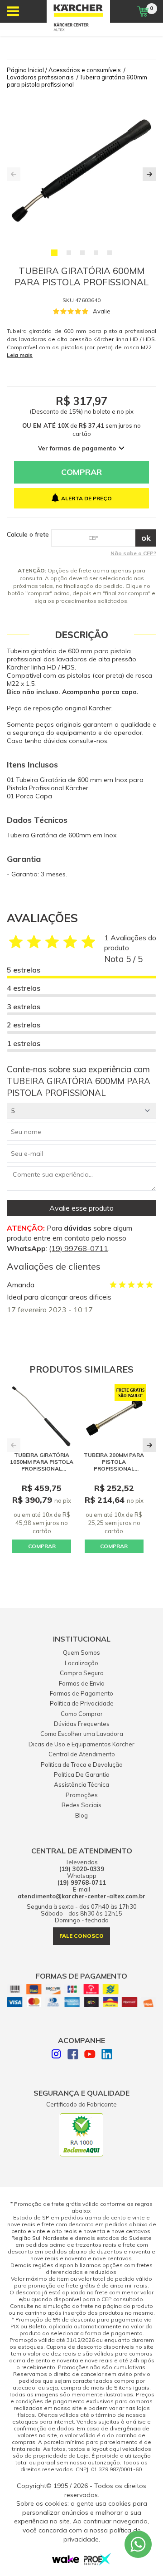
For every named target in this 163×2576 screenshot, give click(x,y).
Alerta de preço (86, 498)
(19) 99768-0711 (79, 1248)
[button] (54, 253)
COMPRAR (42, 1546)
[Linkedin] (107, 2055)
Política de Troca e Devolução (82, 1765)
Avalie (102, 311)
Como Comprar (82, 1714)
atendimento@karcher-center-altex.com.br (81, 1896)
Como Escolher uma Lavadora (82, 1734)
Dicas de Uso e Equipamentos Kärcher (81, 1744)
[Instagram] (56, 2055)
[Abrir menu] (13, 11)
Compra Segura (82, 1673)
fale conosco (81, 1936)
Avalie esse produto (81, 1208)
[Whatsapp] (138, 2544)
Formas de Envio (82, 1683)
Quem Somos (81, 1652)
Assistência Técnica (81, 1784)
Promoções (82, 1795)
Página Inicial (25, 70)
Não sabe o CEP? (133, 553)
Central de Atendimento (82, 1754)
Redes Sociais (81, 1805)
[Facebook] (73, 2055)
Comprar (81, 472)
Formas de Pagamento (81, 1693)
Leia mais (20, 355)
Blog (81, 1815)
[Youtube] (90, 2055)
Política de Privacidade (82, 1703)
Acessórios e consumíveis (85, 70)
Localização (81, 1663)
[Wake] (66, 2561)
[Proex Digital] (97, 2563)
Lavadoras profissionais (40, 77)
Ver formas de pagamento (77, 448)
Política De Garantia (82, 1774)
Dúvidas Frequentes (82, 1724)
